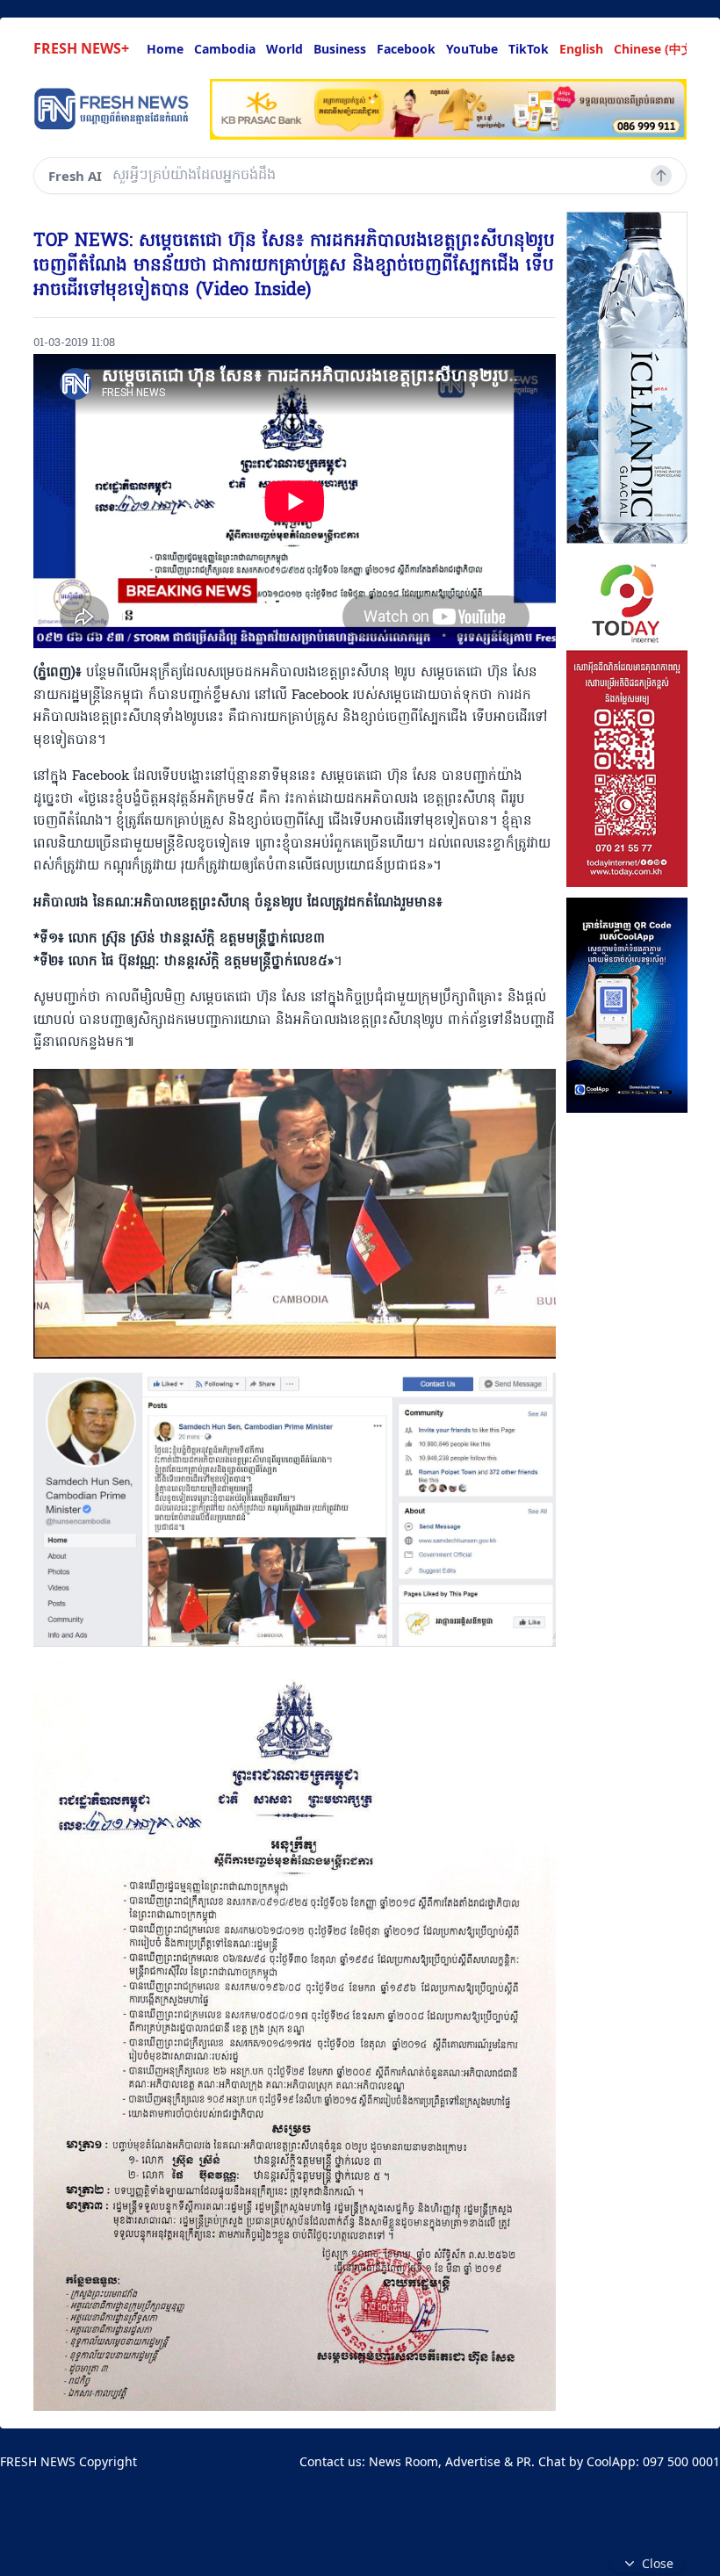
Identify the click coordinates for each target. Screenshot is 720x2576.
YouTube (472, 49)
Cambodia (225, 49)
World (284, 49)
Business (340, 49)
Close (658, 2563)
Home (165, 49)
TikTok (529, 49)
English (581, 49)
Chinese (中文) (656, 49)
